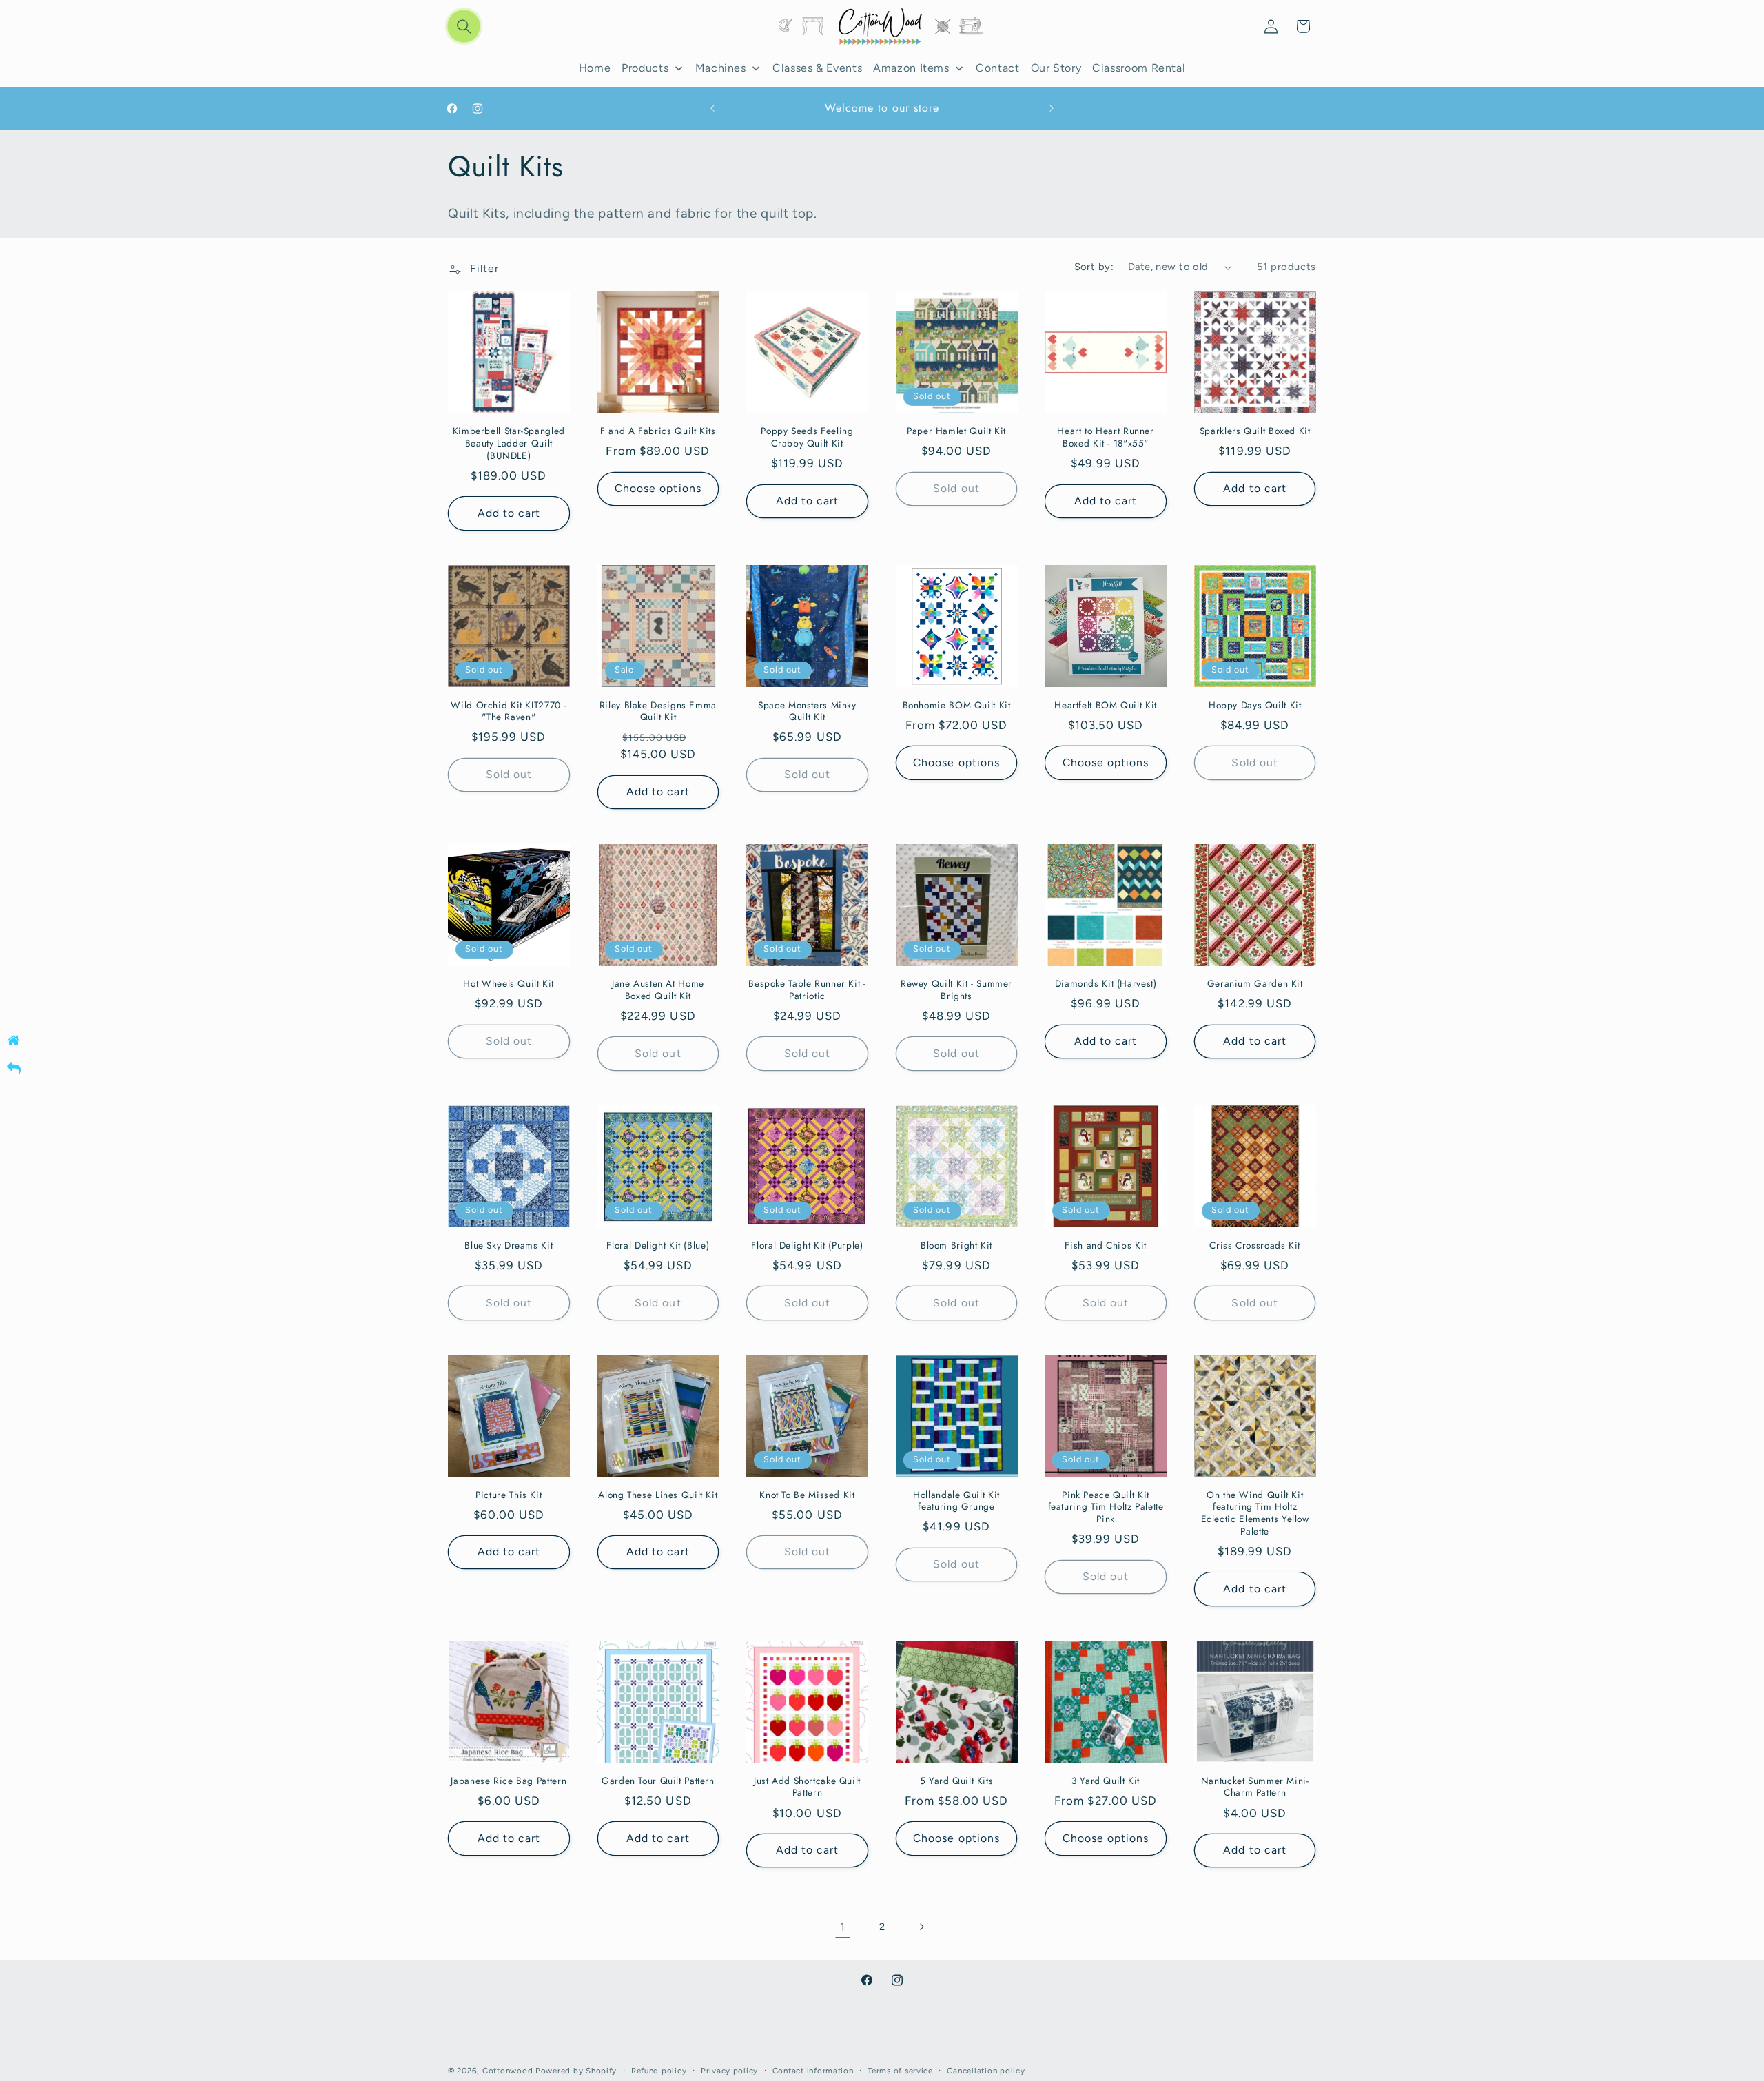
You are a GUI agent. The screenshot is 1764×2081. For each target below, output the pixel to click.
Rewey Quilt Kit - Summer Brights (956, 990)
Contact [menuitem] (997, 68)
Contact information (813, 2071)
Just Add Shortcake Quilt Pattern (807, 1787)
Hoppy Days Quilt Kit (1255, 706)
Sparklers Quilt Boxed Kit (1255, 431)
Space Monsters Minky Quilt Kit (807, 712)
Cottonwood (507, 2071)
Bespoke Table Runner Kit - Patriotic (807, 990)
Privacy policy (729, 2071)
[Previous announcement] (712, 109)
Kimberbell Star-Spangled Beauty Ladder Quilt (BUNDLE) (509, 443)
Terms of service (900, 2071)
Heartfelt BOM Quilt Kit (1106, 706)
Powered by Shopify (576, 2071)
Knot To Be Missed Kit (807, 1495)
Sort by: (1094, 267)
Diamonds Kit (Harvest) (1106, 984)
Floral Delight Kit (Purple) (807, 1246)
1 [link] (843, 1927)
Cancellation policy (986, 2071)
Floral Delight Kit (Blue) (658, 1246)
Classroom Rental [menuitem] (1139, 68)
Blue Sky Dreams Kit (509, 1246)
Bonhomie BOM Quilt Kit (957, 706)
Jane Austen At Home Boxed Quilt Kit (658, 990)
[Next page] (921, 1927)
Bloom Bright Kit (956, 1246)
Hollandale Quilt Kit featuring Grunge (956, 1501)
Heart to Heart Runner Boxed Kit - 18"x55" (1105, 438)
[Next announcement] (1052, 109)
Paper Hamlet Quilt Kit (956, 431)
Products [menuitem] (645, 68)
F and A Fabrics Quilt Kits (658, 431)
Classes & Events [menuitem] (817, 68)
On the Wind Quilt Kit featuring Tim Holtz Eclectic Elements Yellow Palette (1255, 1514)
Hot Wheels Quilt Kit (509, 984)
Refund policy (659, 2071)
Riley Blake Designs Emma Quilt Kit (658, 712)
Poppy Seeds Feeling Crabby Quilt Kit (807, 438)
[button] (464, 27)
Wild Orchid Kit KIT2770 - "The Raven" (509, 712)
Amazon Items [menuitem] (911, 68)
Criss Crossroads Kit (1255, 1246)
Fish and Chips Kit (1105, 1246)
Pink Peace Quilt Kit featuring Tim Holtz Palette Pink (1106, 1507)
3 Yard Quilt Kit (1106, 1781)
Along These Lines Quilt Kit (658, 1495)
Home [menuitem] (595, 68)
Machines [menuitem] (721, 68)
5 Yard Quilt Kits (957, 1781)
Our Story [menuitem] (1056, 68)
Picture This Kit (509, 1495)
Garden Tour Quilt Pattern (658, 1781)
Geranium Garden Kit (1255, 984)
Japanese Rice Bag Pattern (509, 1781)
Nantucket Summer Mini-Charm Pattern (1255, 1787)
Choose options (658, 488)
